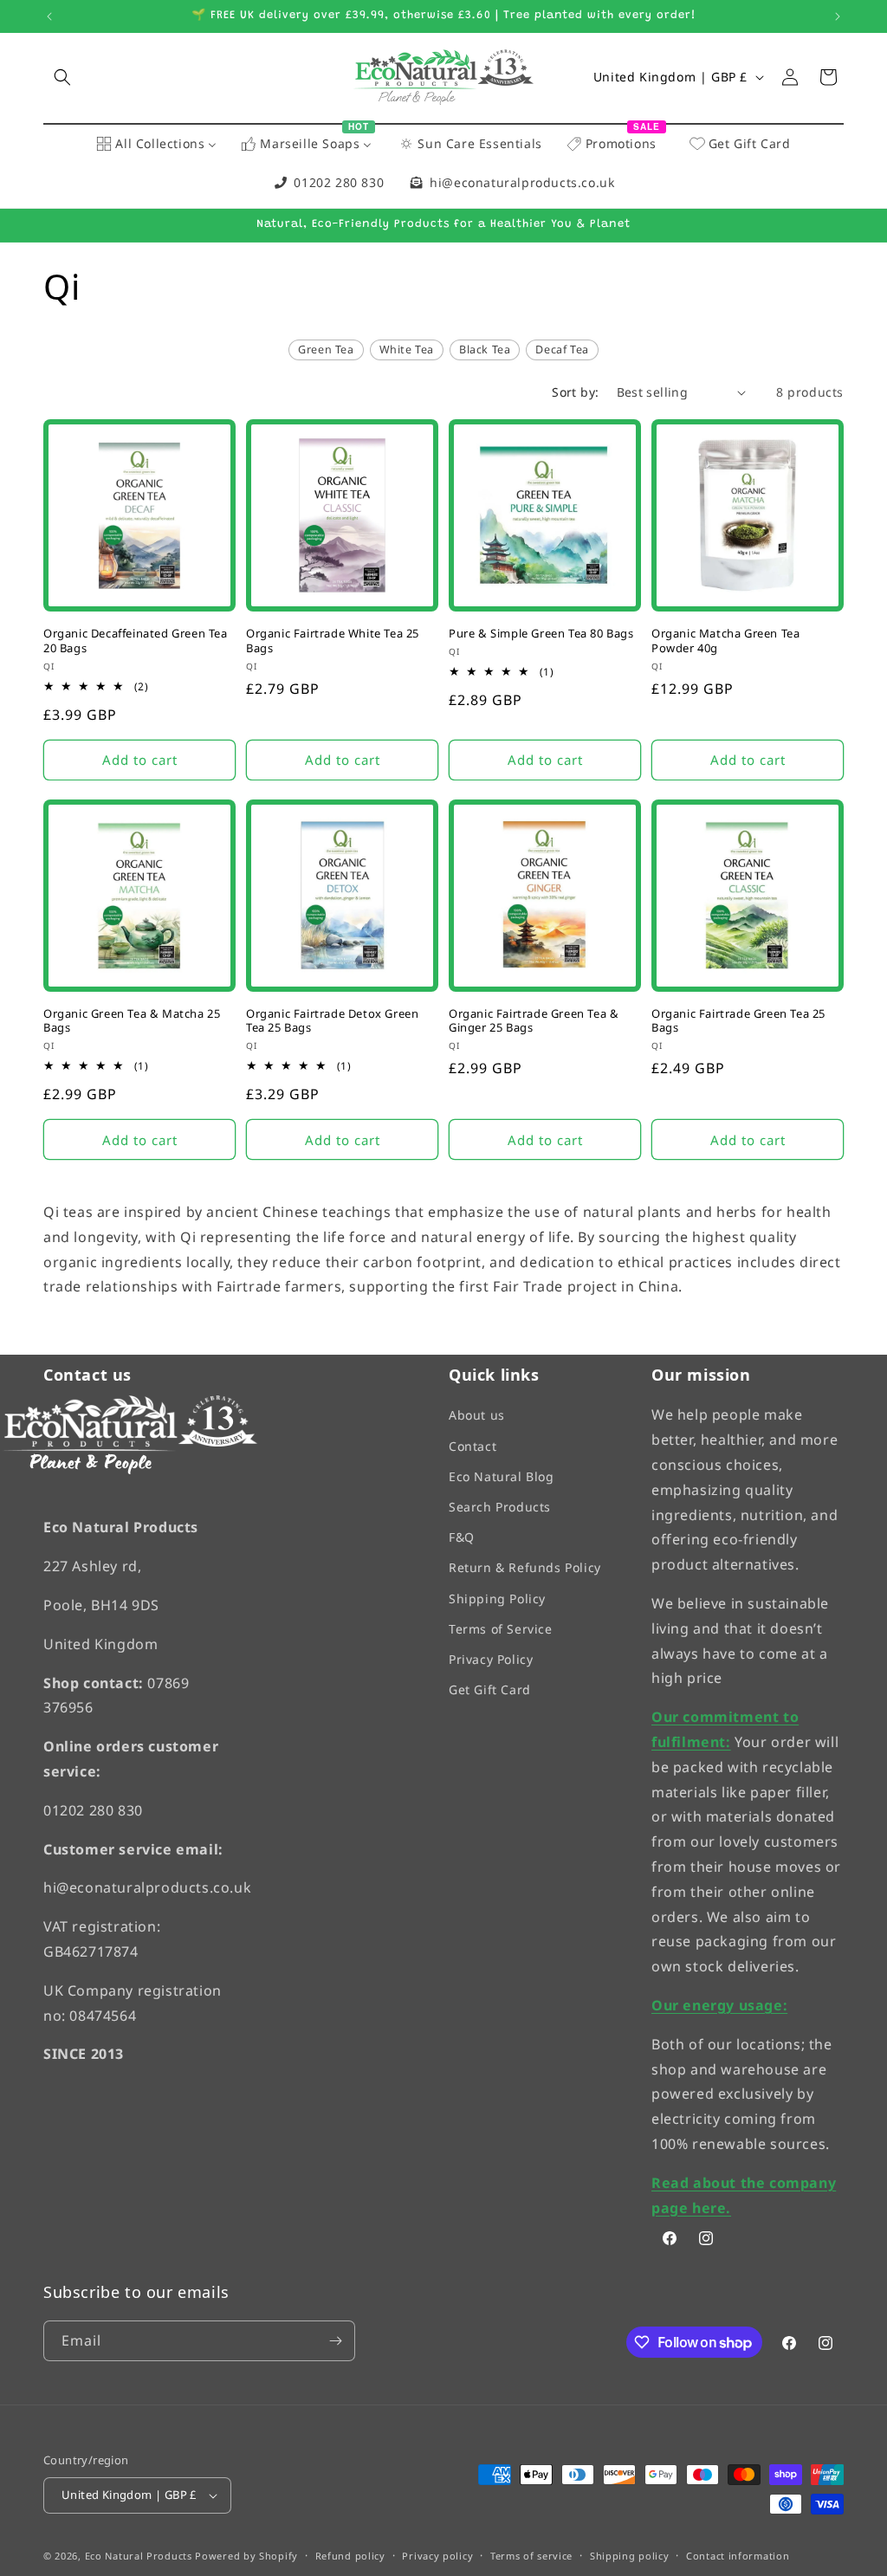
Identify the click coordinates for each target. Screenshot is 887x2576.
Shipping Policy (497, 1599)
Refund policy (350, 2556)
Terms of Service (501, 1629)
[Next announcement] (838, 16)
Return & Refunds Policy (525, 1568)
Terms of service (531, 2556)
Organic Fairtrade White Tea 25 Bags (333, 641)
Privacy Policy (491, 1659)
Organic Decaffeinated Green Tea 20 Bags (136, 641)
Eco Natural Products (139, 2557)
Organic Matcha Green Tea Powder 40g (725, 641)
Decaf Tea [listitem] (562, 350)
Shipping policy (630, 2556)
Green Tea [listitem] (326, 350)
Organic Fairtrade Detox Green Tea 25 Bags (332, 1021)
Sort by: (575, 392)
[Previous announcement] (49, 16)
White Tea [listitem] (407, 350)
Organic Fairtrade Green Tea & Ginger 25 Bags (534, 1021)
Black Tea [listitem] (485, 350)
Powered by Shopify (246, 2557)
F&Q (462, 1538)
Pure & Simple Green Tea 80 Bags (541, 634)
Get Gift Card (490, 1690)
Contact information (738, 2556)
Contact (473, 1446)
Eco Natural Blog (502, 1476)
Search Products (500, 1507)
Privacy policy (437, 2556)
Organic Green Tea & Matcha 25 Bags (132, 1021)
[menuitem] (156, 145)
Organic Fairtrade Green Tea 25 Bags (738, 1021)
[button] (62, 77)
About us (477, 1416)
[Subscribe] (335, 2341)
